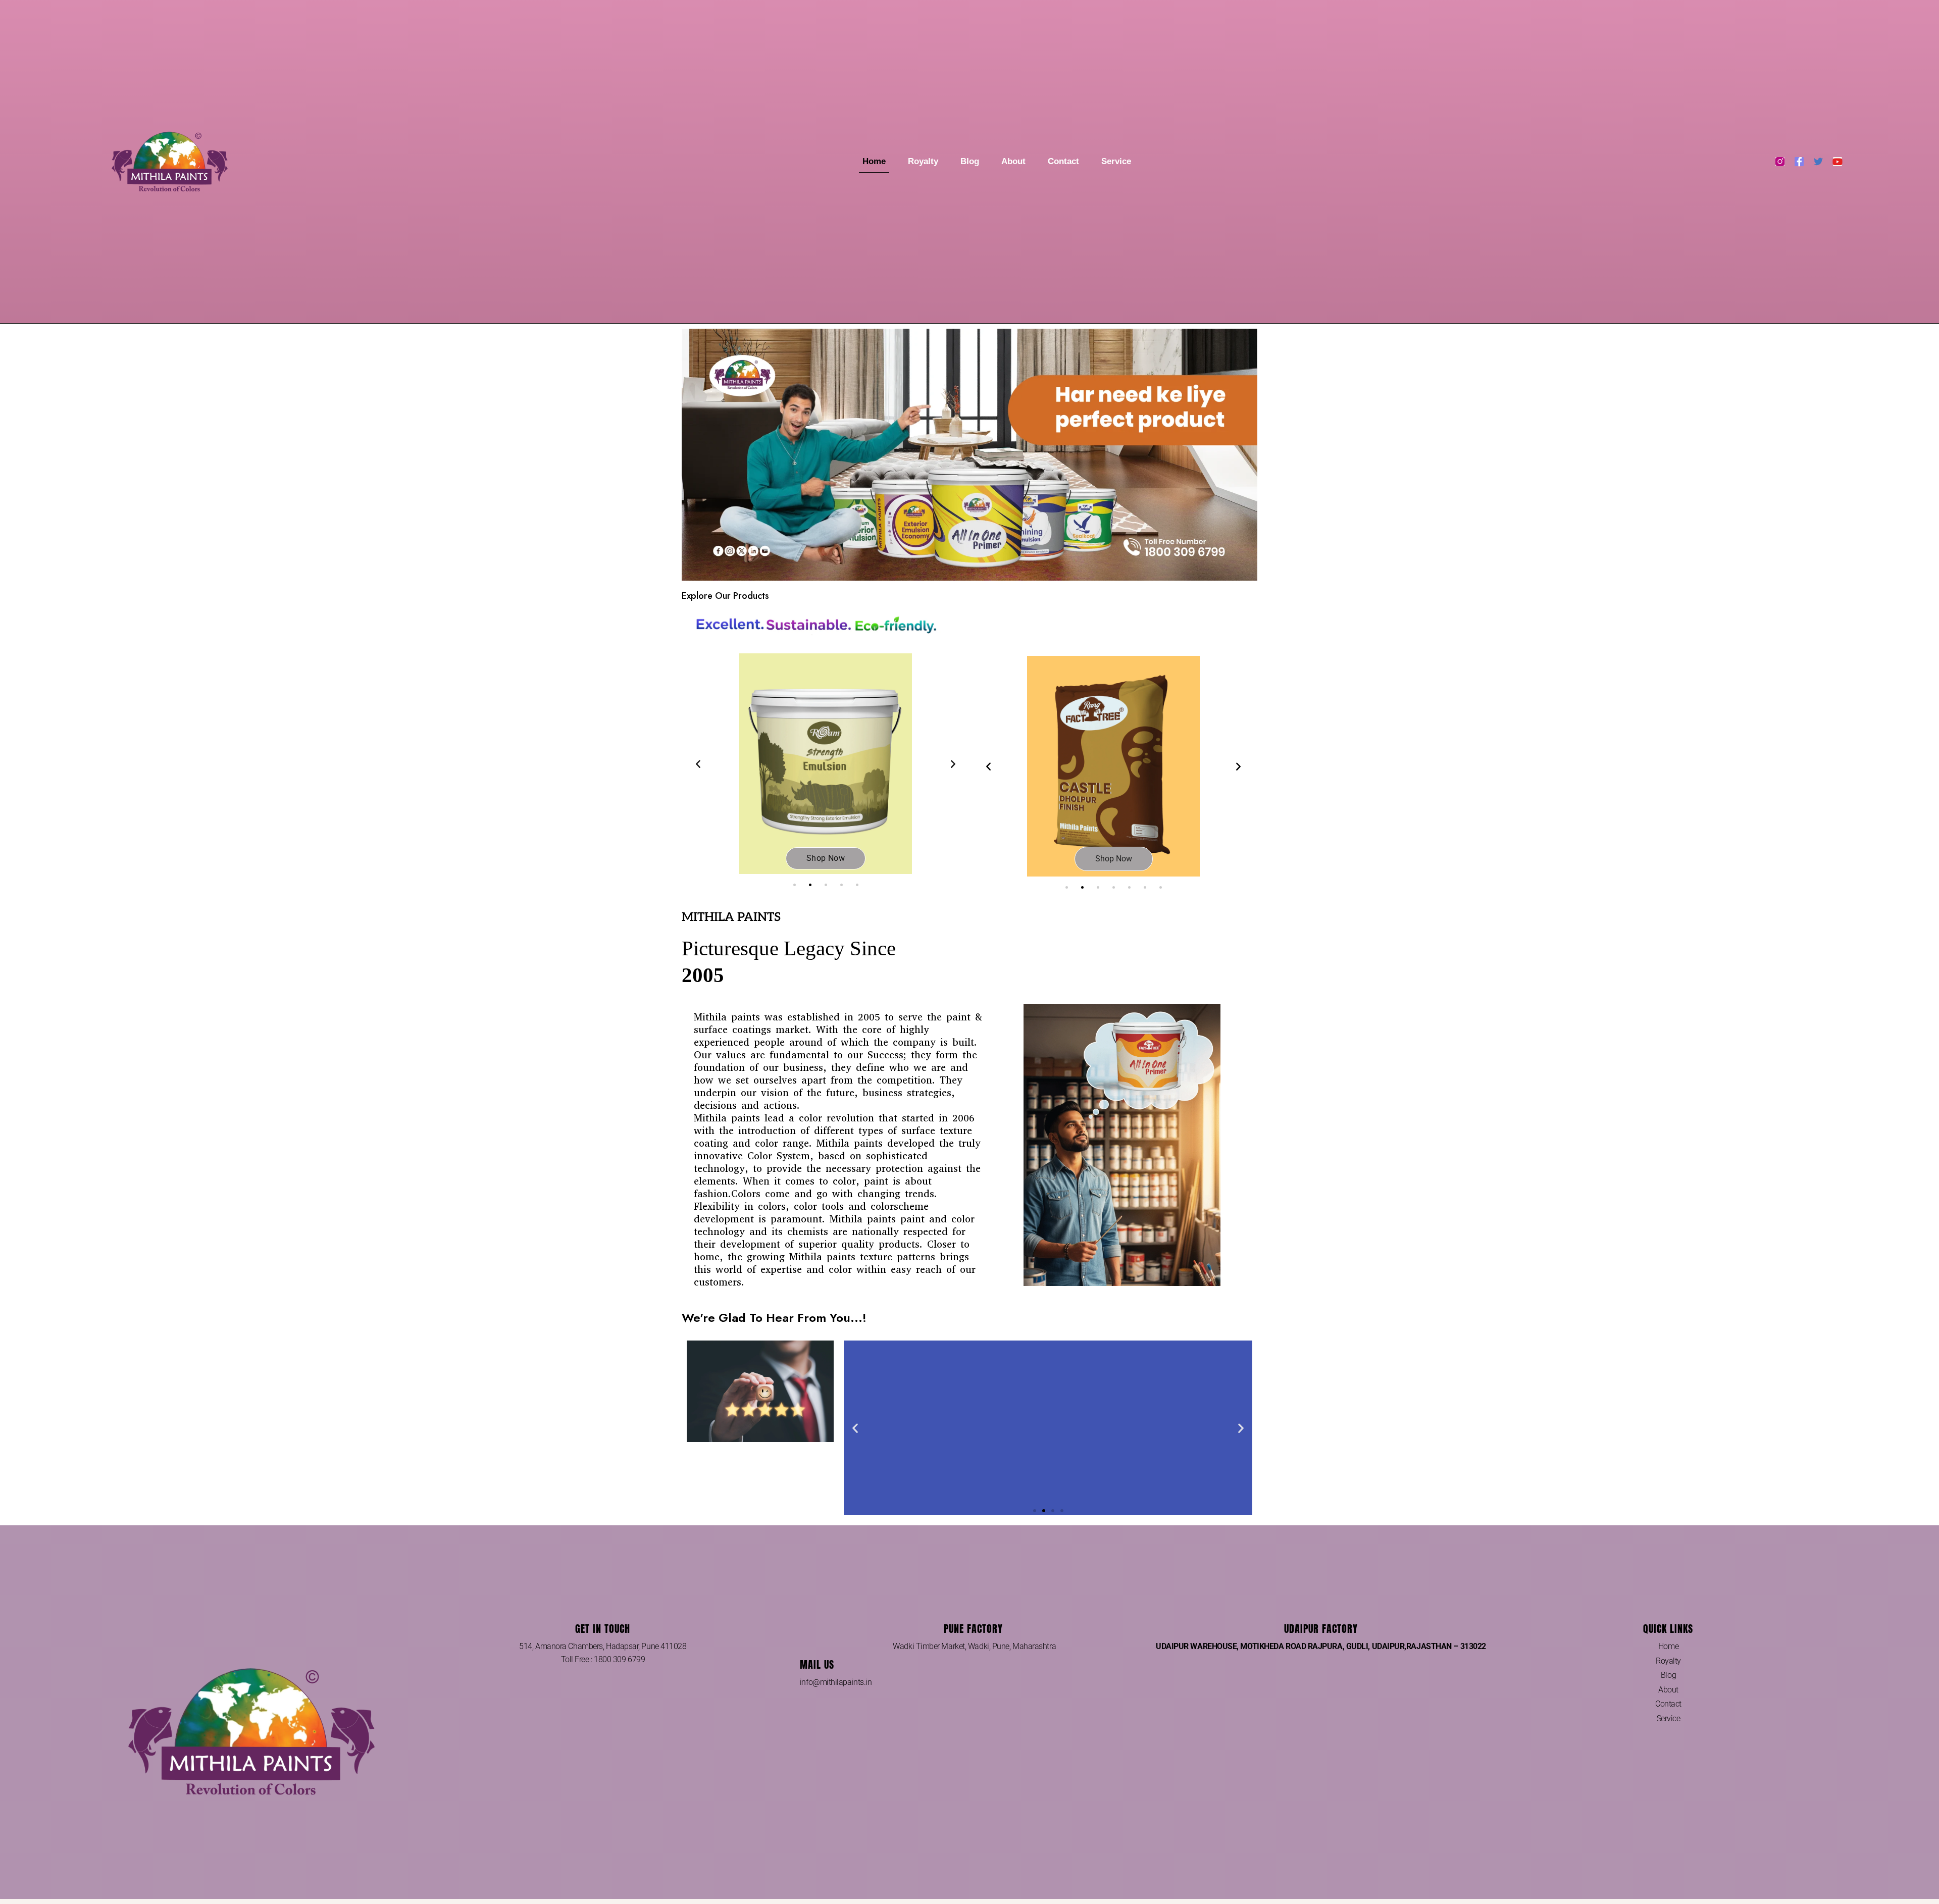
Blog (970, 161)
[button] (698, 764)
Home (874, 161)
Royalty (923, 161)
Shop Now (1114, 859)
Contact (1063, 161)
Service (1116, 161)
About (1013, 161)
